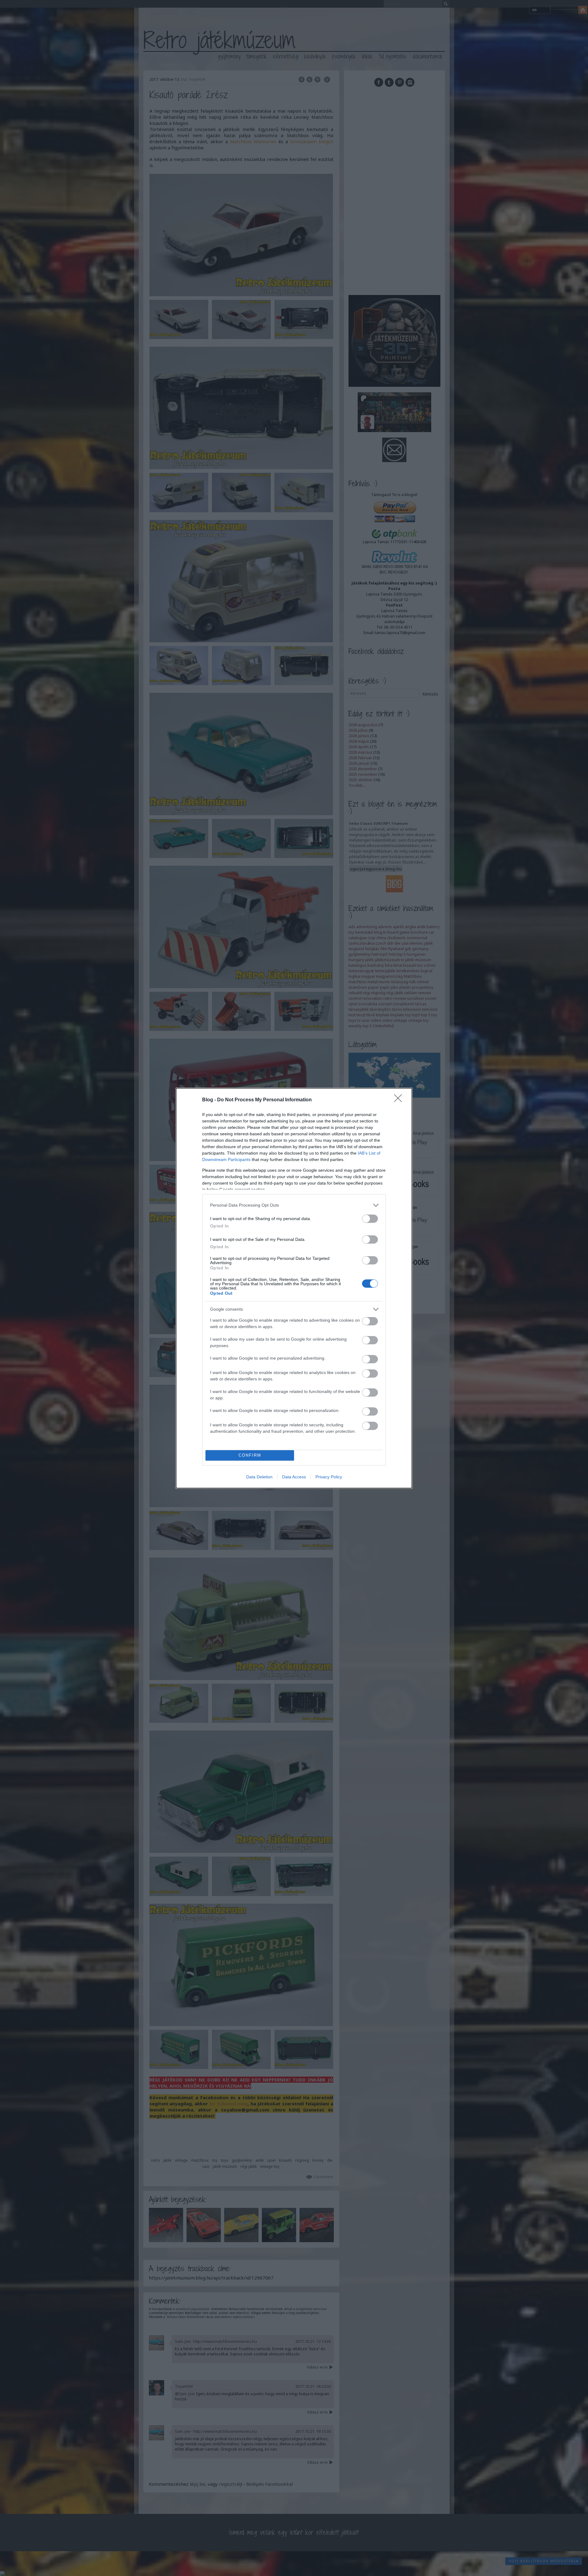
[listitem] (294, 1205)
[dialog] (294, 1288)
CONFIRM (250, 1455)
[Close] (400, 1100)
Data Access (294, 1477)
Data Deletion (259, 1477)
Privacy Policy (329, 1477)
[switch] (370, 1219)
